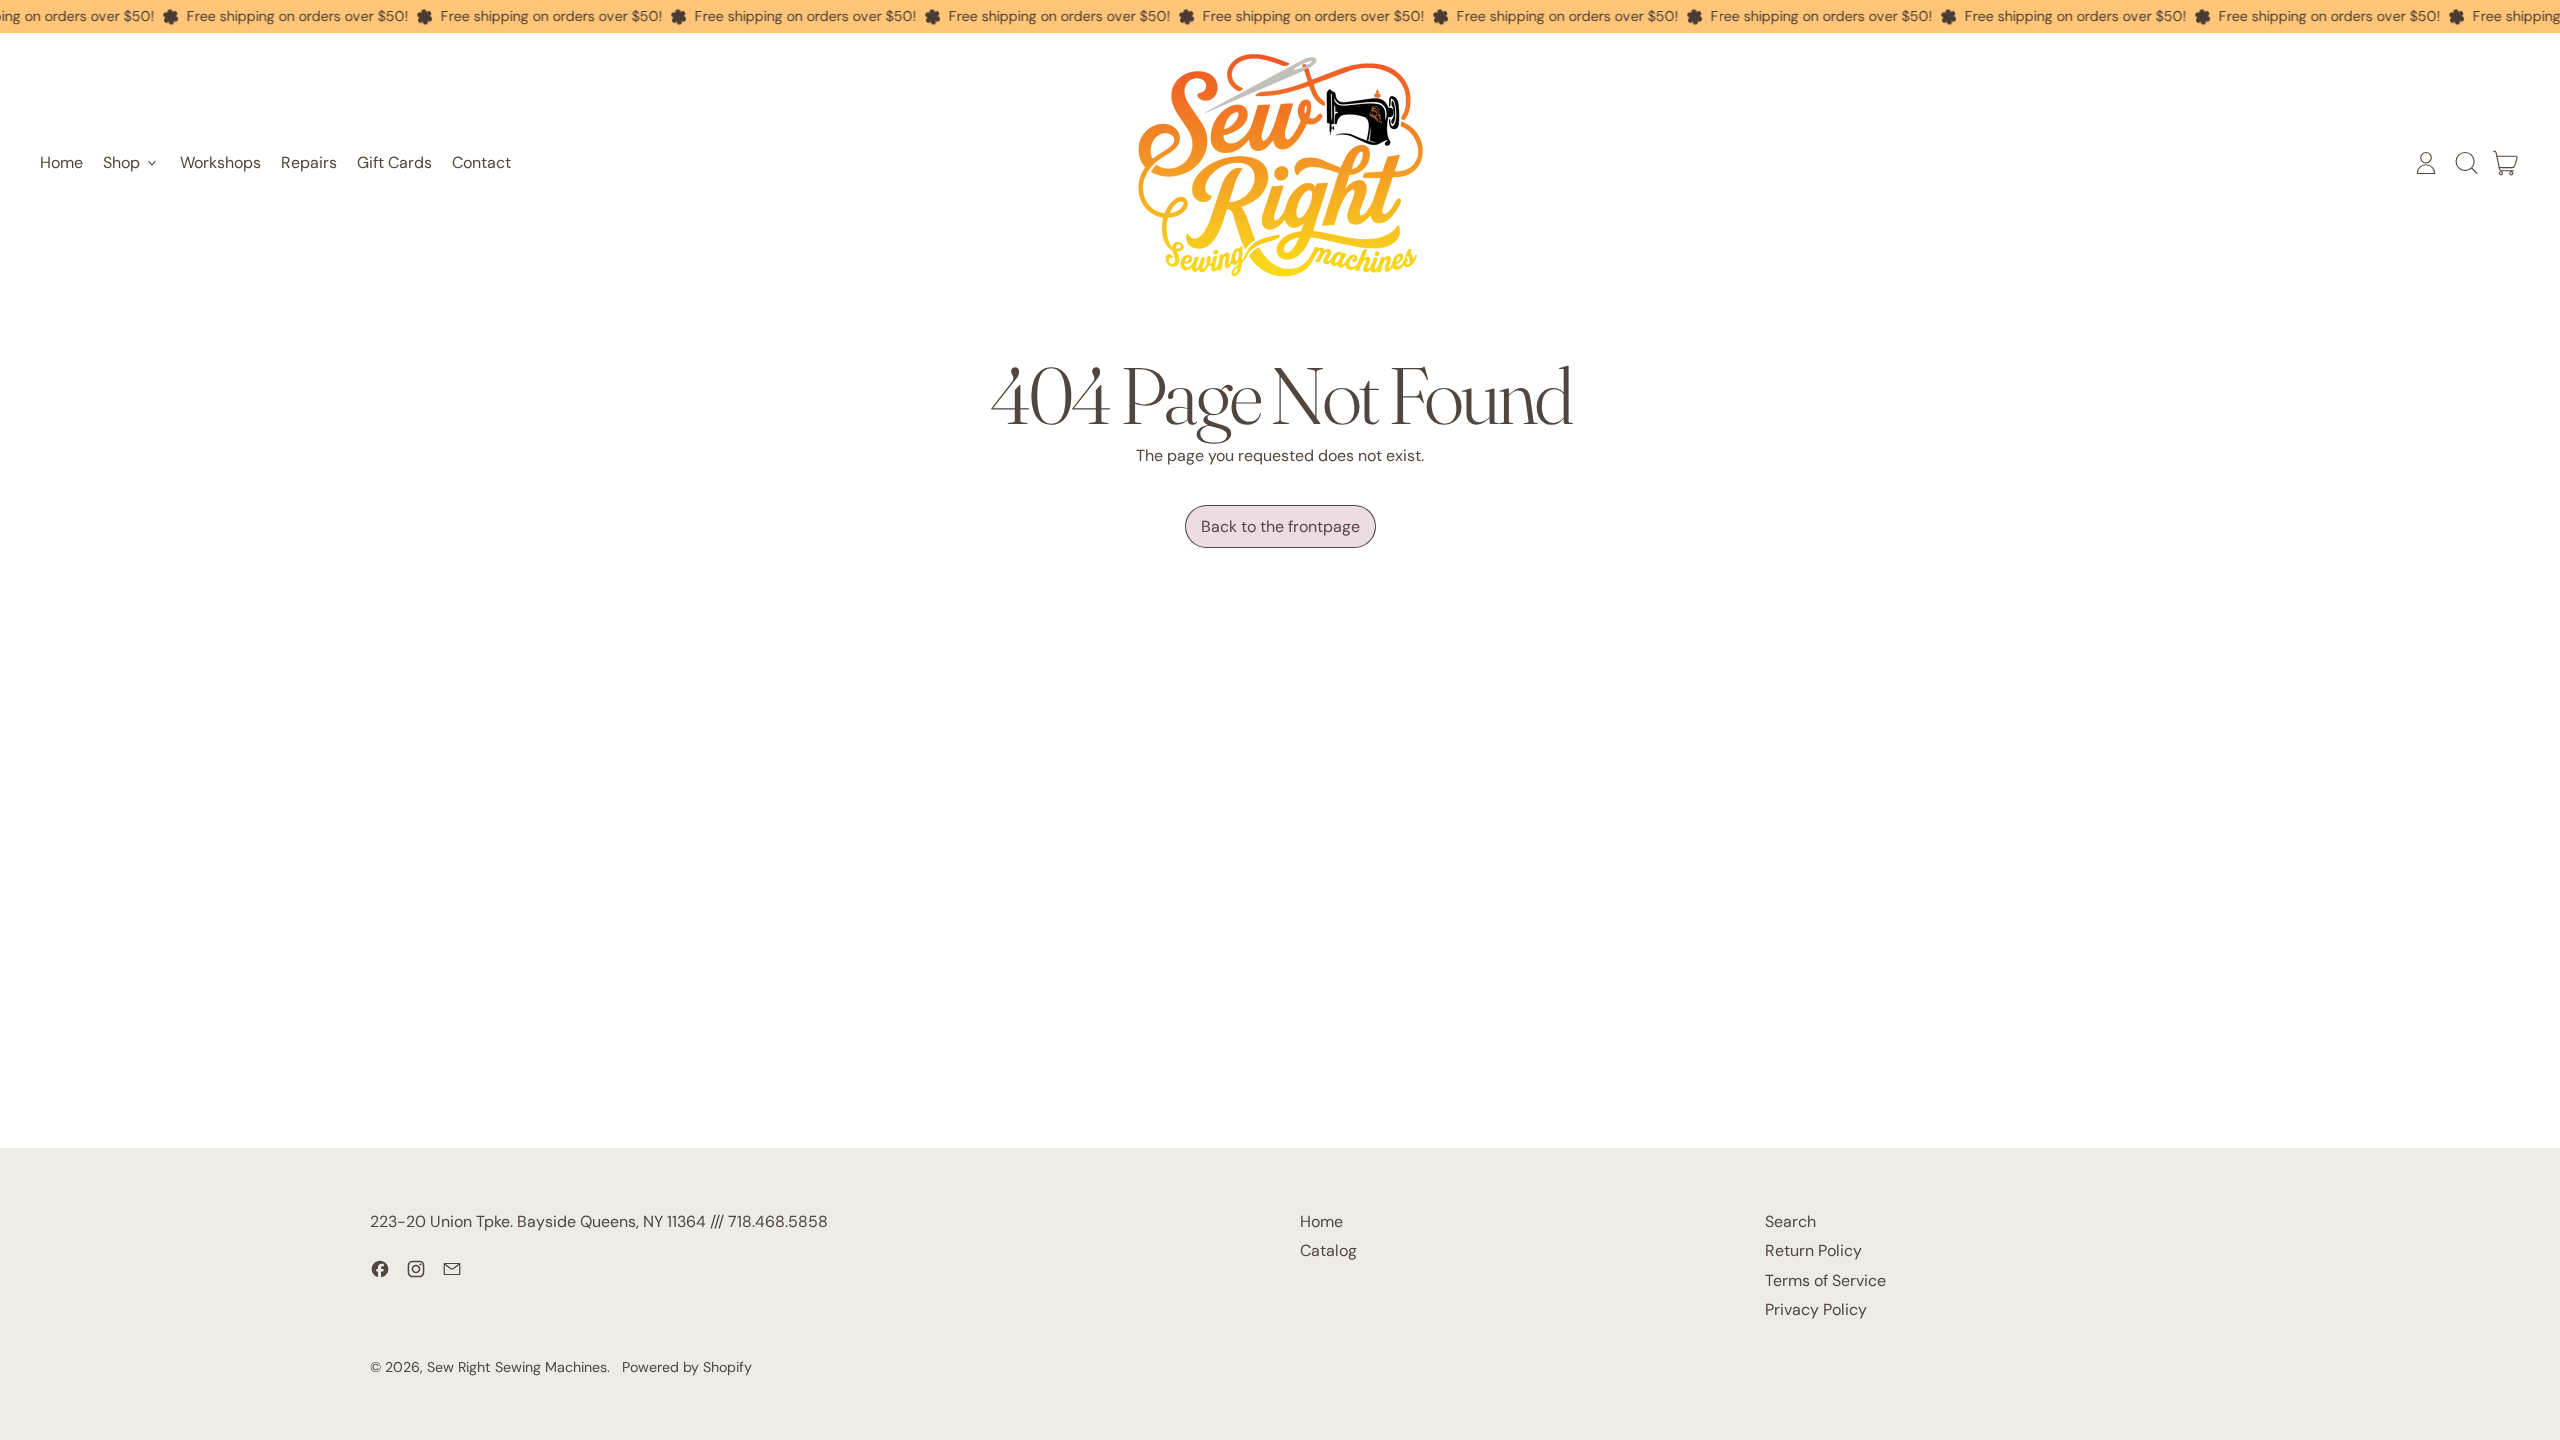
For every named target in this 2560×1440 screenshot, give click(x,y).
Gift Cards (394, 162)
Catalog (1328, 1250)
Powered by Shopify (687, 1367)
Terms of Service (1825, 1280)
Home (61, 162)
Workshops (220, 162)
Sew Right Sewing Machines (517, 1367)
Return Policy (1813, 1250)
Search (1790, 1221)
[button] (2466, 163)
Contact (481, 162)
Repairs (309, 162)
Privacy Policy (1816, 1309)
